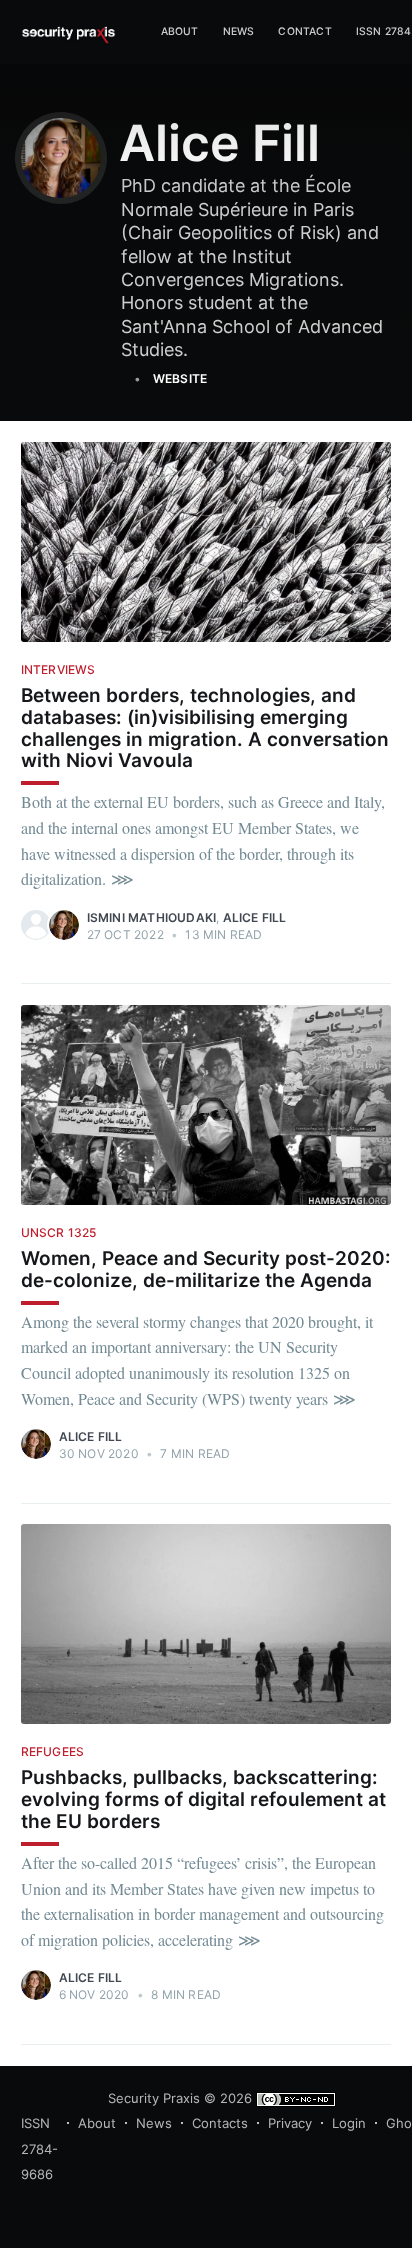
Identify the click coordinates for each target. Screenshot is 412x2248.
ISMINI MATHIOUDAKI (152, 917)
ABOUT (180, 31)
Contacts (220, 2123)
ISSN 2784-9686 (39, 2148)
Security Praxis (154, 2098)
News (239, 31)
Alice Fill (255, 917)
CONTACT (304, 31)
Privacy (290, 2123)
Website (180, 378)
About (97, 2123)
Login (349, 2123)
